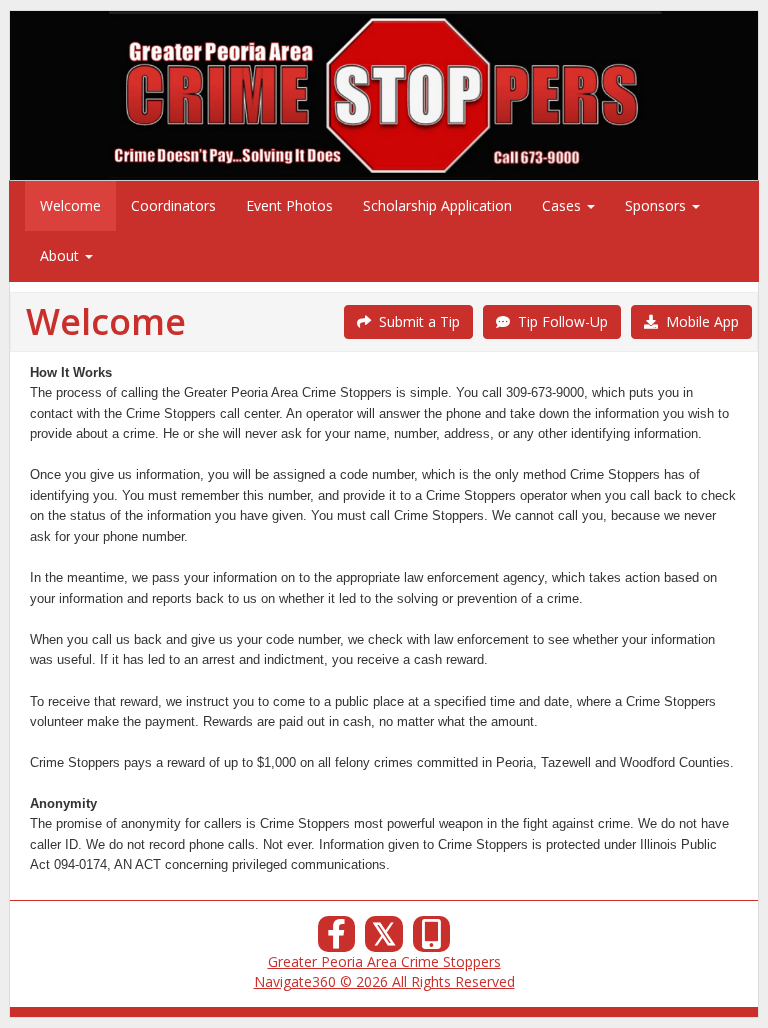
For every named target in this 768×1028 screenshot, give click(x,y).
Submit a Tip (415, 321)
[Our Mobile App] (432, 939)
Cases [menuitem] (563, 205)
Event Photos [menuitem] (289, 205)
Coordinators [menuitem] (173, 205)
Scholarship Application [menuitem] (437, 205)
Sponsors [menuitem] (657, 205)
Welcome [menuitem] (70, 205)
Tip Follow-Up (559, 321)
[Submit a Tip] (384, 95)
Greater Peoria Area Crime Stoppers (384, 961)
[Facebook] (337, 939)
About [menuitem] (61, 255)
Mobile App (698, 321)
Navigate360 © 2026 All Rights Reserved (384, 981)
